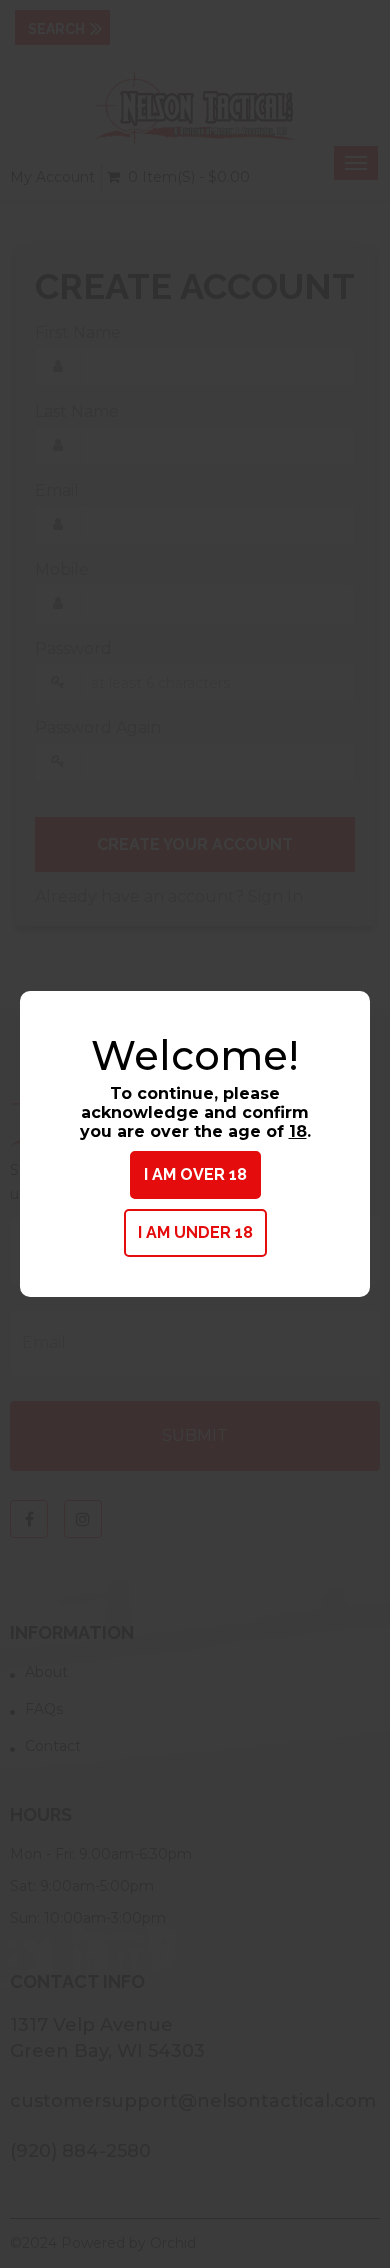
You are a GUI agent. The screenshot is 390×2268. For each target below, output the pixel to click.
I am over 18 (195, 1174)
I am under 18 (195, 1232)
